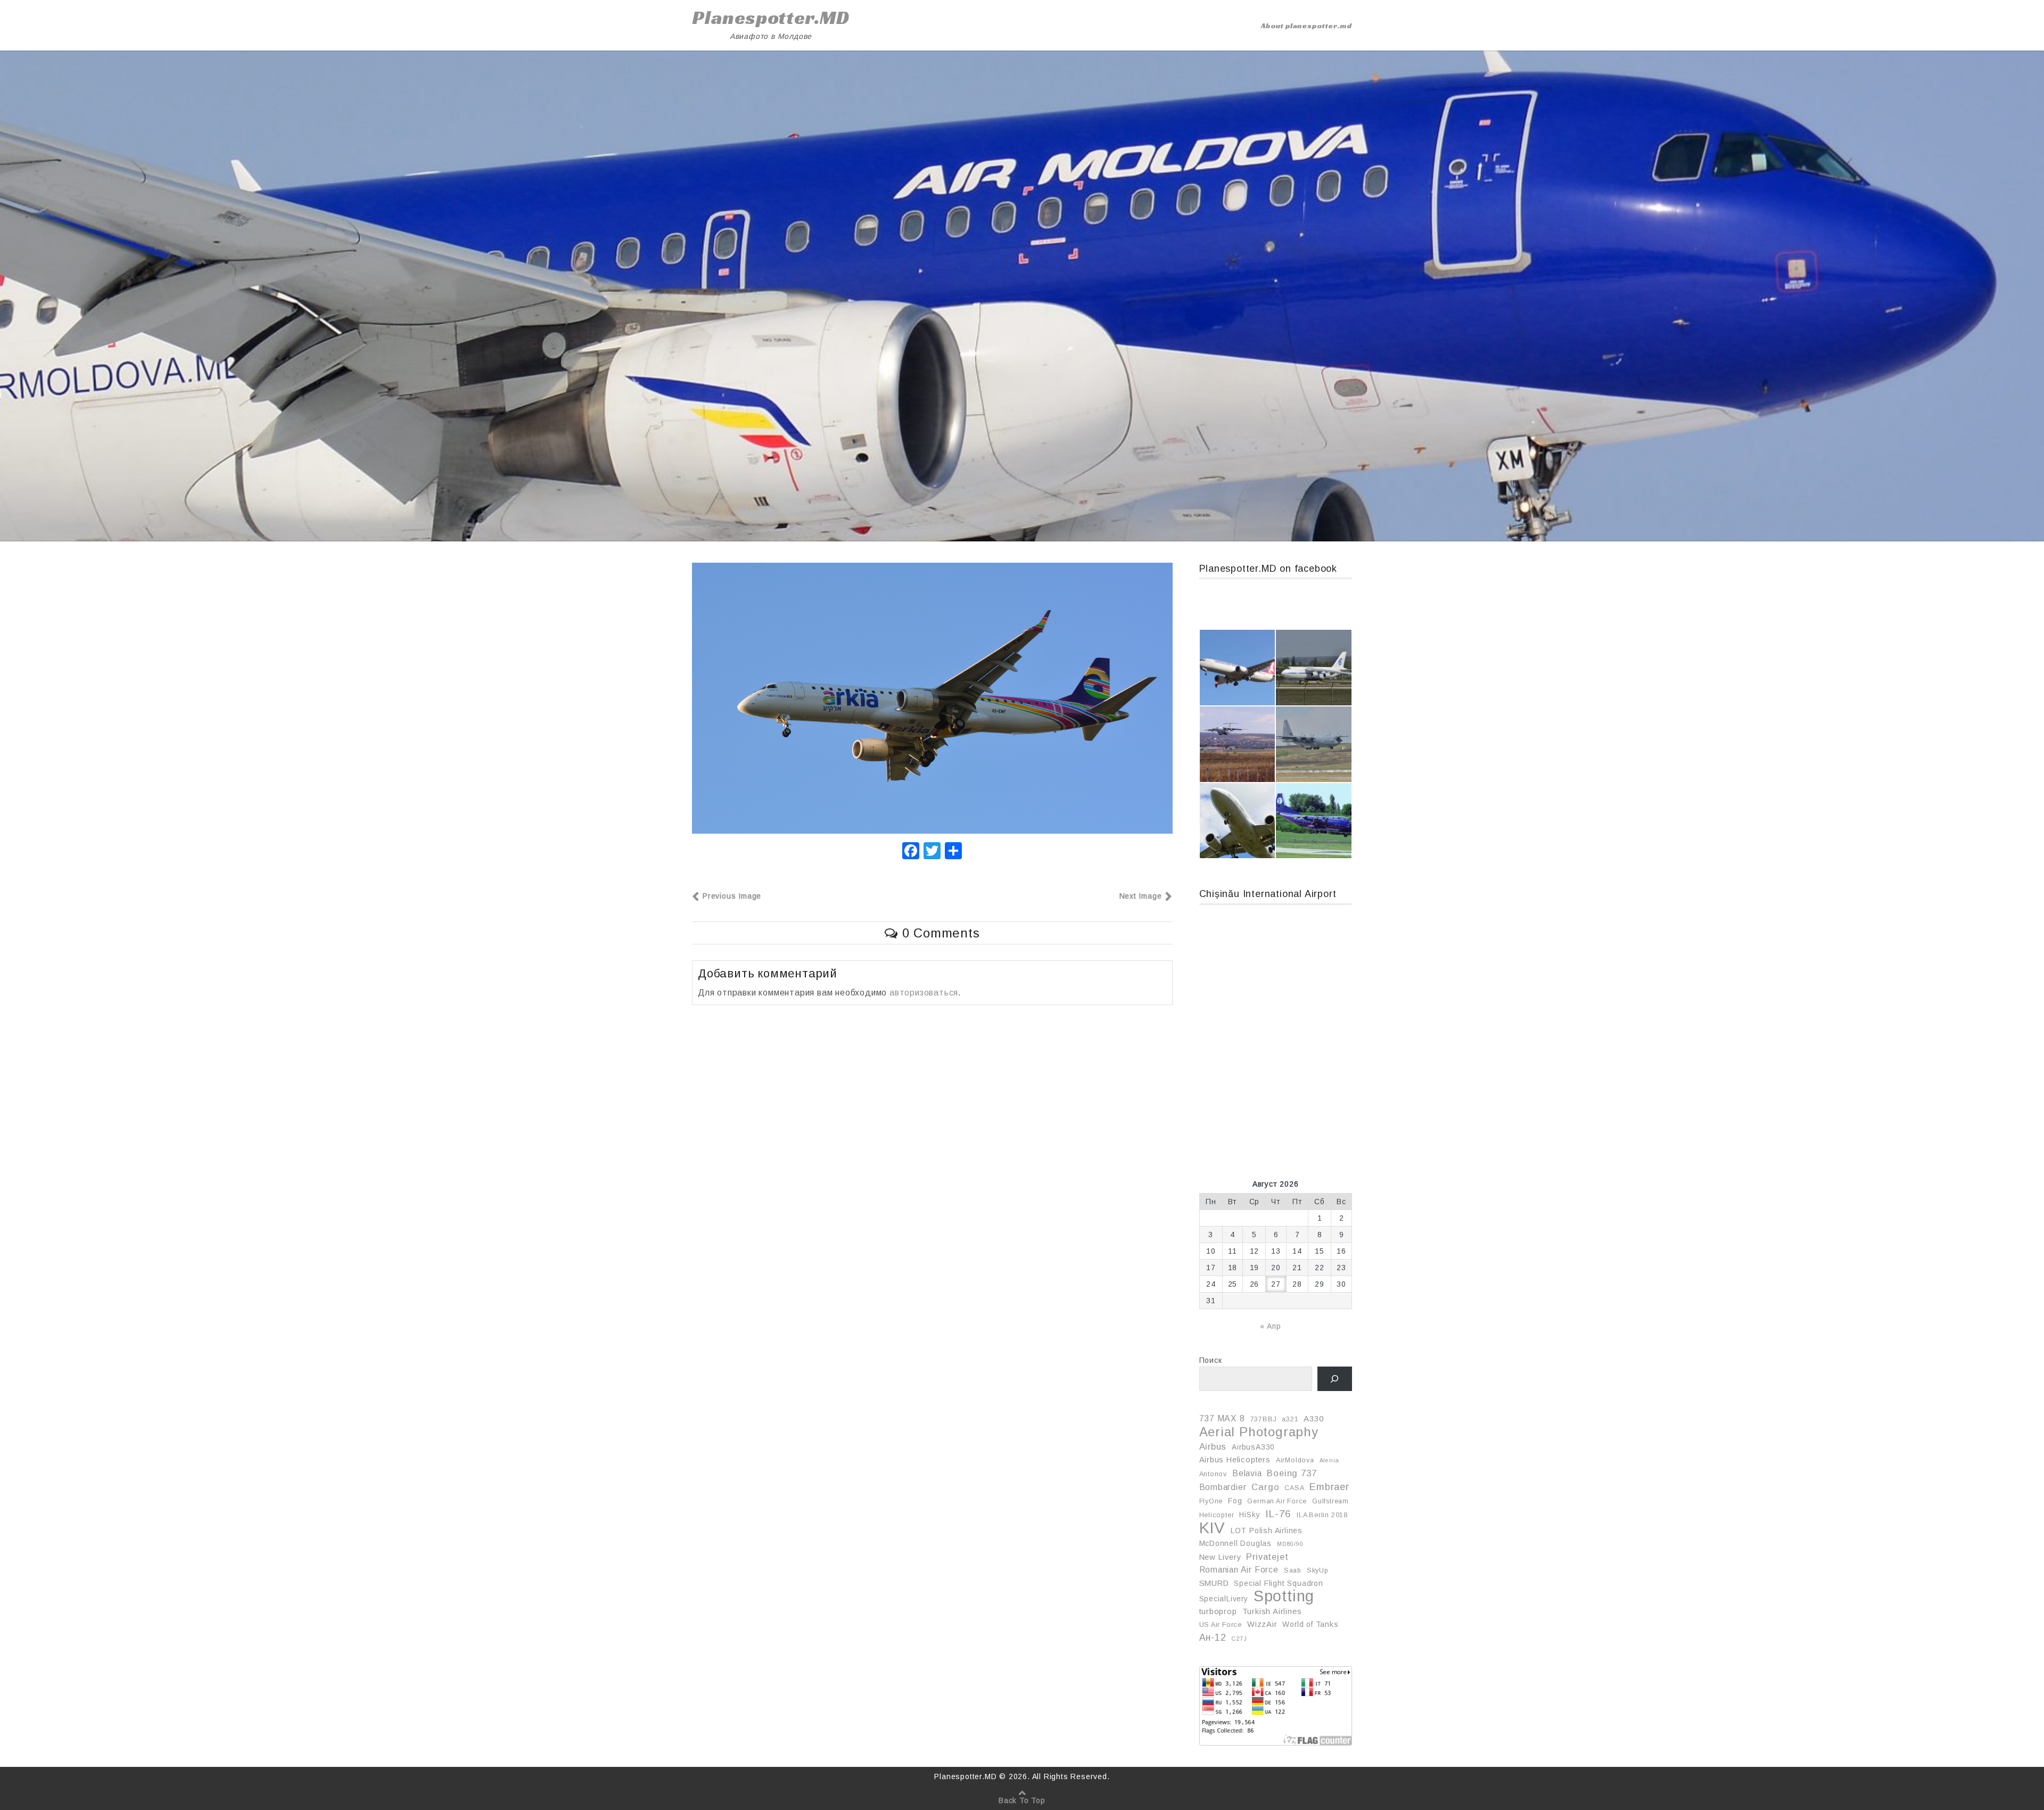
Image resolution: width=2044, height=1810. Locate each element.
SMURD (1214, 1583)
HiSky (1250, 1515)
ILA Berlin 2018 (1322, 1515)
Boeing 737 (1292, 1473)
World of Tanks (1310, 1624)
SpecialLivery (1224, 1599)
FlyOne (1211, 1501)
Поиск (1211, 1360)
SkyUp (1318, 1570)
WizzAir (1262, 1624)
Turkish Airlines (1272, 1611)
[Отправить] (953, 852)
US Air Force (1221, 1625)
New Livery (1220, 1557)
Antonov (1213, 1474)
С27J (1239, 1639)
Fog (1235, 1501)
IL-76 (1278, 1514)
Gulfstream (1330, 1501)
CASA (1294, 1488)
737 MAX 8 (1222, 1418)
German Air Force (1277, 1501)
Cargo (1265, 1487)
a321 (1290, 1419)
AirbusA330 (1253, 1447)
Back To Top (1022, 1800)
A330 (1313, 1419)
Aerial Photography (1259, 1432)
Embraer (1329, 1487)
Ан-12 (1213, 1638)
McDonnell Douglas (1236, 1543)
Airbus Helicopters (1235, 1460)
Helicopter (1217, 1515)
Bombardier (1223, 1487)
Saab (1293, 1570)
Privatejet (1267, 1557)
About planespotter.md (1307, 26)
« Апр (1271, 1326)
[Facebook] (911, 852)
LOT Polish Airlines (1267, 1531)
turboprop (1218, 1611)
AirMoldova (1295, 1460)
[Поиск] (1335, 1379)
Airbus (1213, 1446)
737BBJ (1264, 1419)
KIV (1212, 1528)
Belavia (1247, 1473)
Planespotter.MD (771, 18)
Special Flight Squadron (1278, 1583)
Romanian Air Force (1239, 1570)
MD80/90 (1290, 1544)
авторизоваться (924, 993)
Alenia (1329, 1460)
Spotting (1284, 1596)
